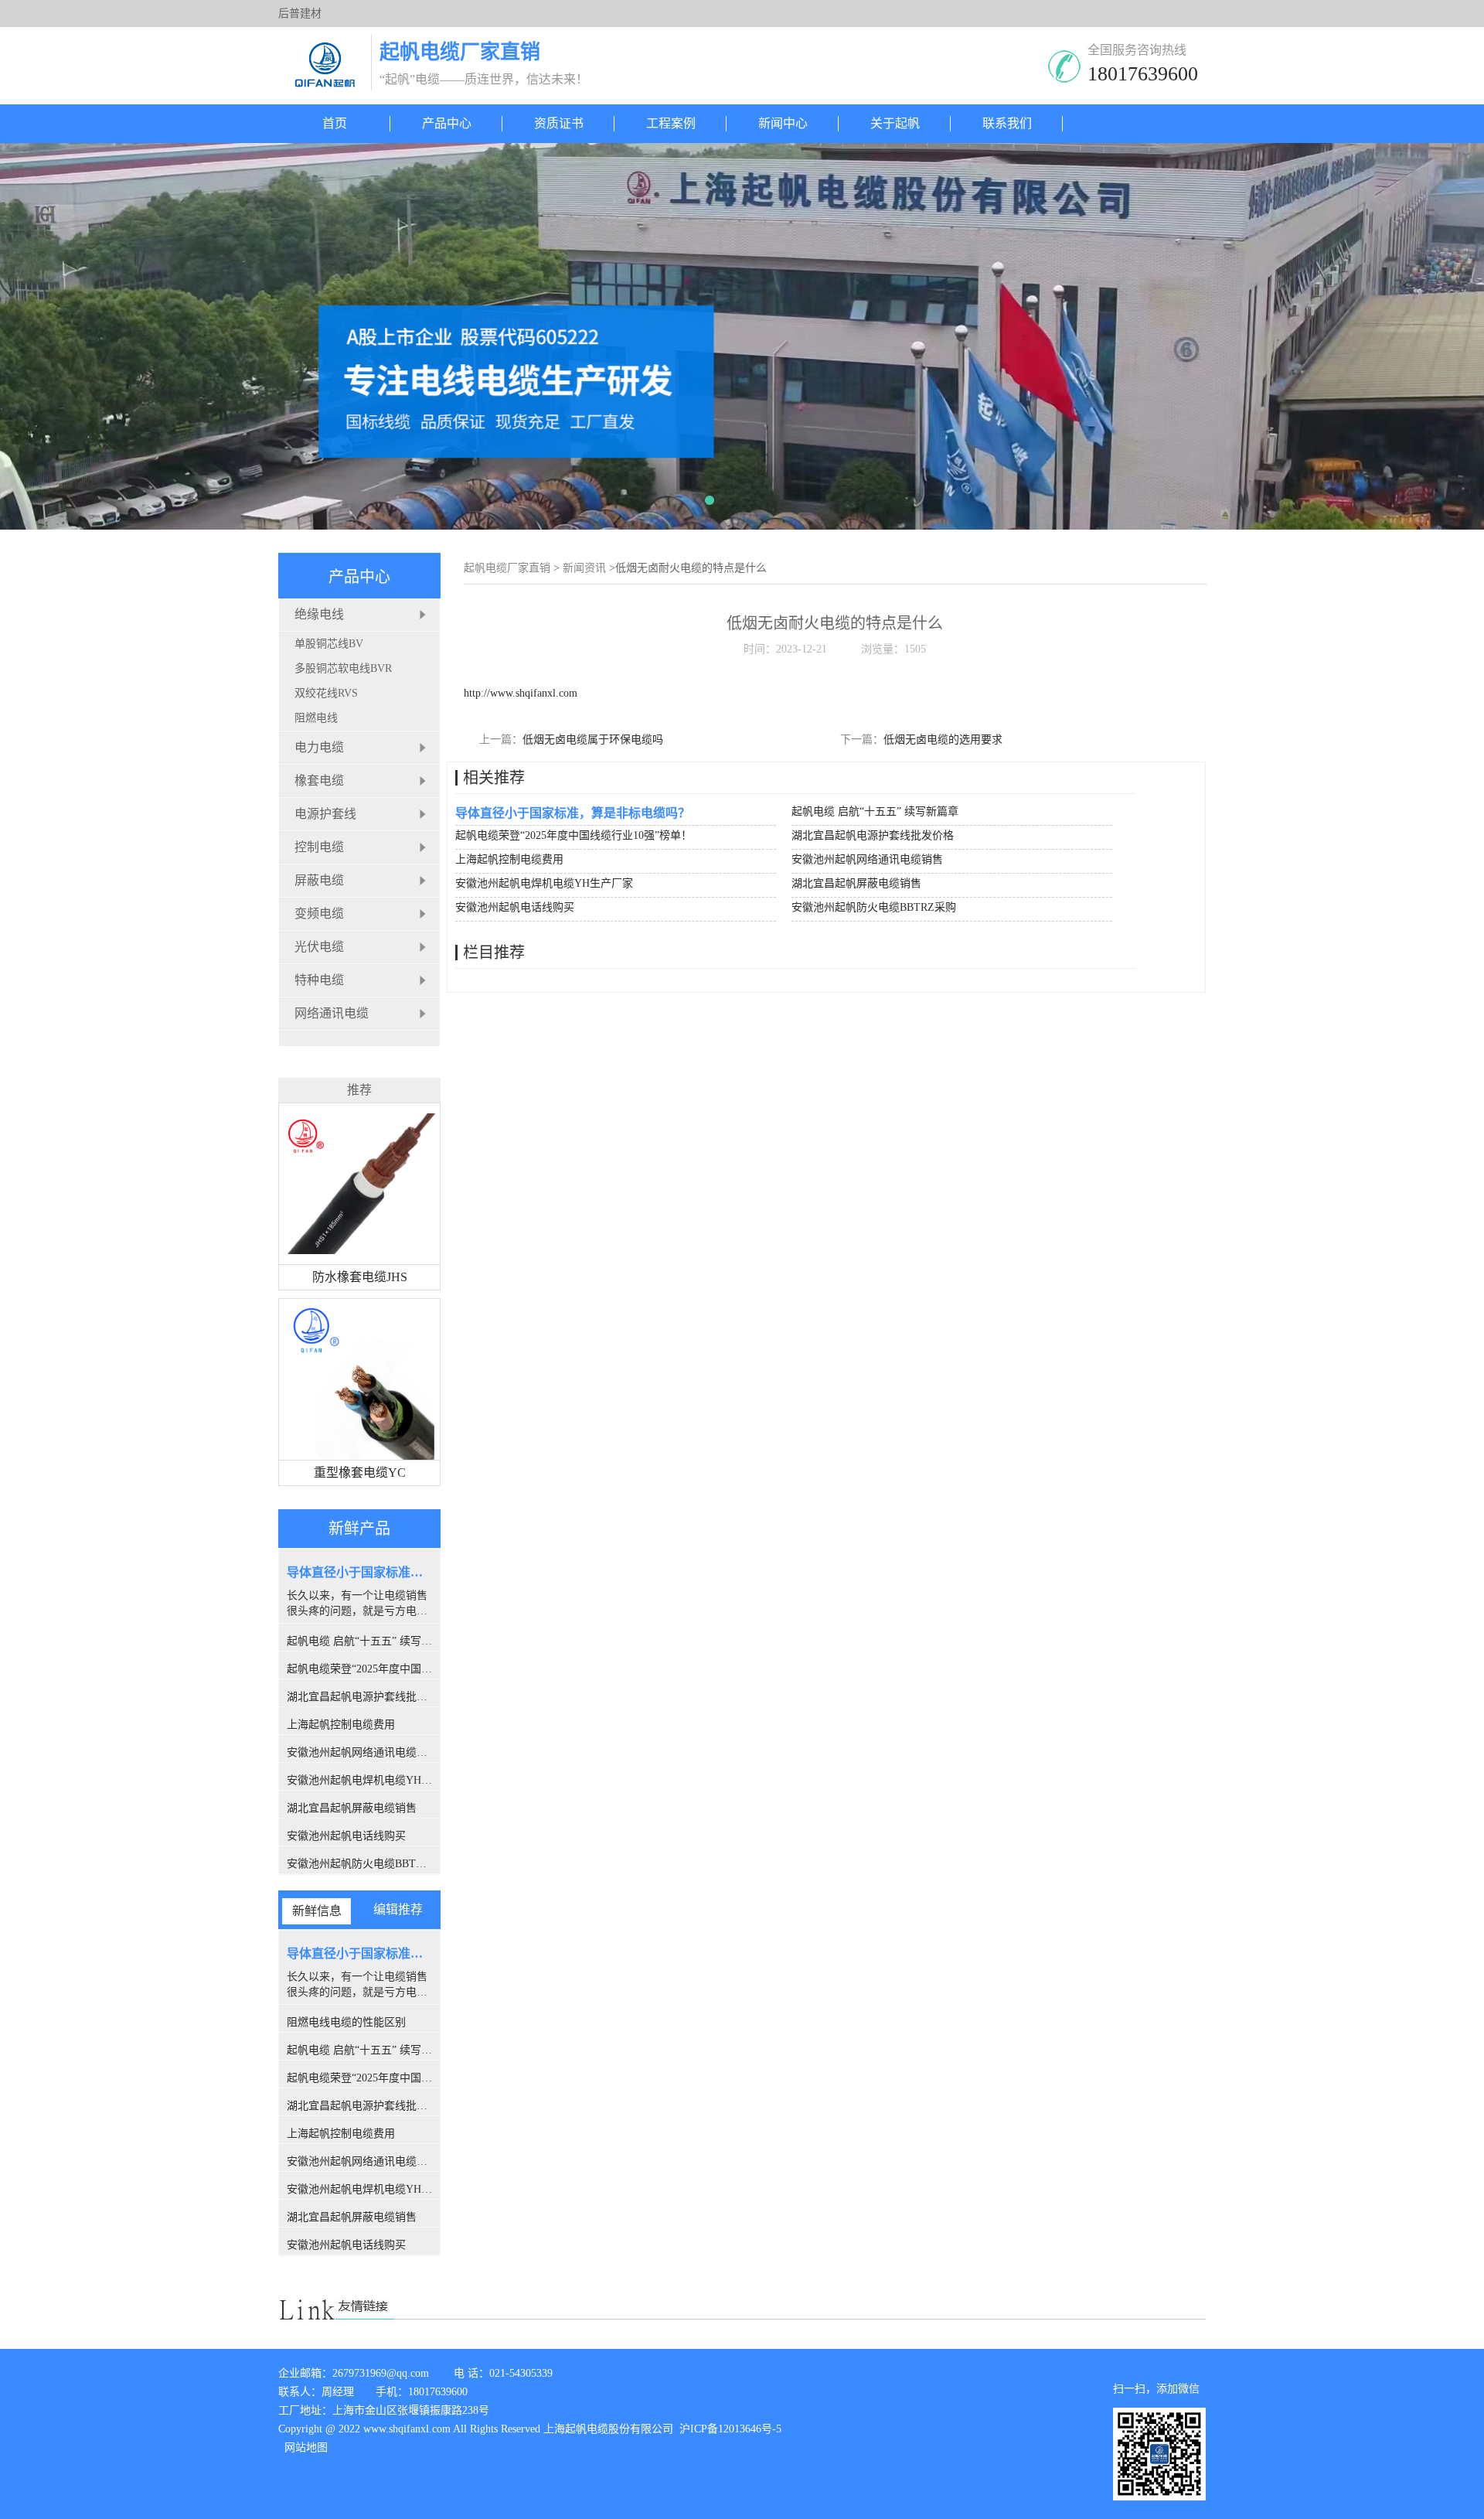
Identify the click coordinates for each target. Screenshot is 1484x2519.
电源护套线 (325, 814)
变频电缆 (319, 914)
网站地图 (306, 2447)
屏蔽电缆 (319, 880)
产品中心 (447, 123)
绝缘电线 (319, 614)
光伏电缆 (319, 947)
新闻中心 (783, 123)
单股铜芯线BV (329, 644)
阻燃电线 (316, 718)
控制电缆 (319, 847)
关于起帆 (895, 123)
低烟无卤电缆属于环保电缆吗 (593, 740)
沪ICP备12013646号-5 (729, 2429)
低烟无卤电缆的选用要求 (943, 740)
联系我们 (1007, 123)
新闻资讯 (584, 568)
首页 (335, 123)
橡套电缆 (319, 781)
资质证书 (559, 123)
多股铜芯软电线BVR (343, 668)
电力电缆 (319, 747)
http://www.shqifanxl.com (521, 693)
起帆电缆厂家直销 (507, 568)
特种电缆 (319, 980)
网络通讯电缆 (332, 1013)
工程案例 (671, 123)
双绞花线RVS (326, 693)
